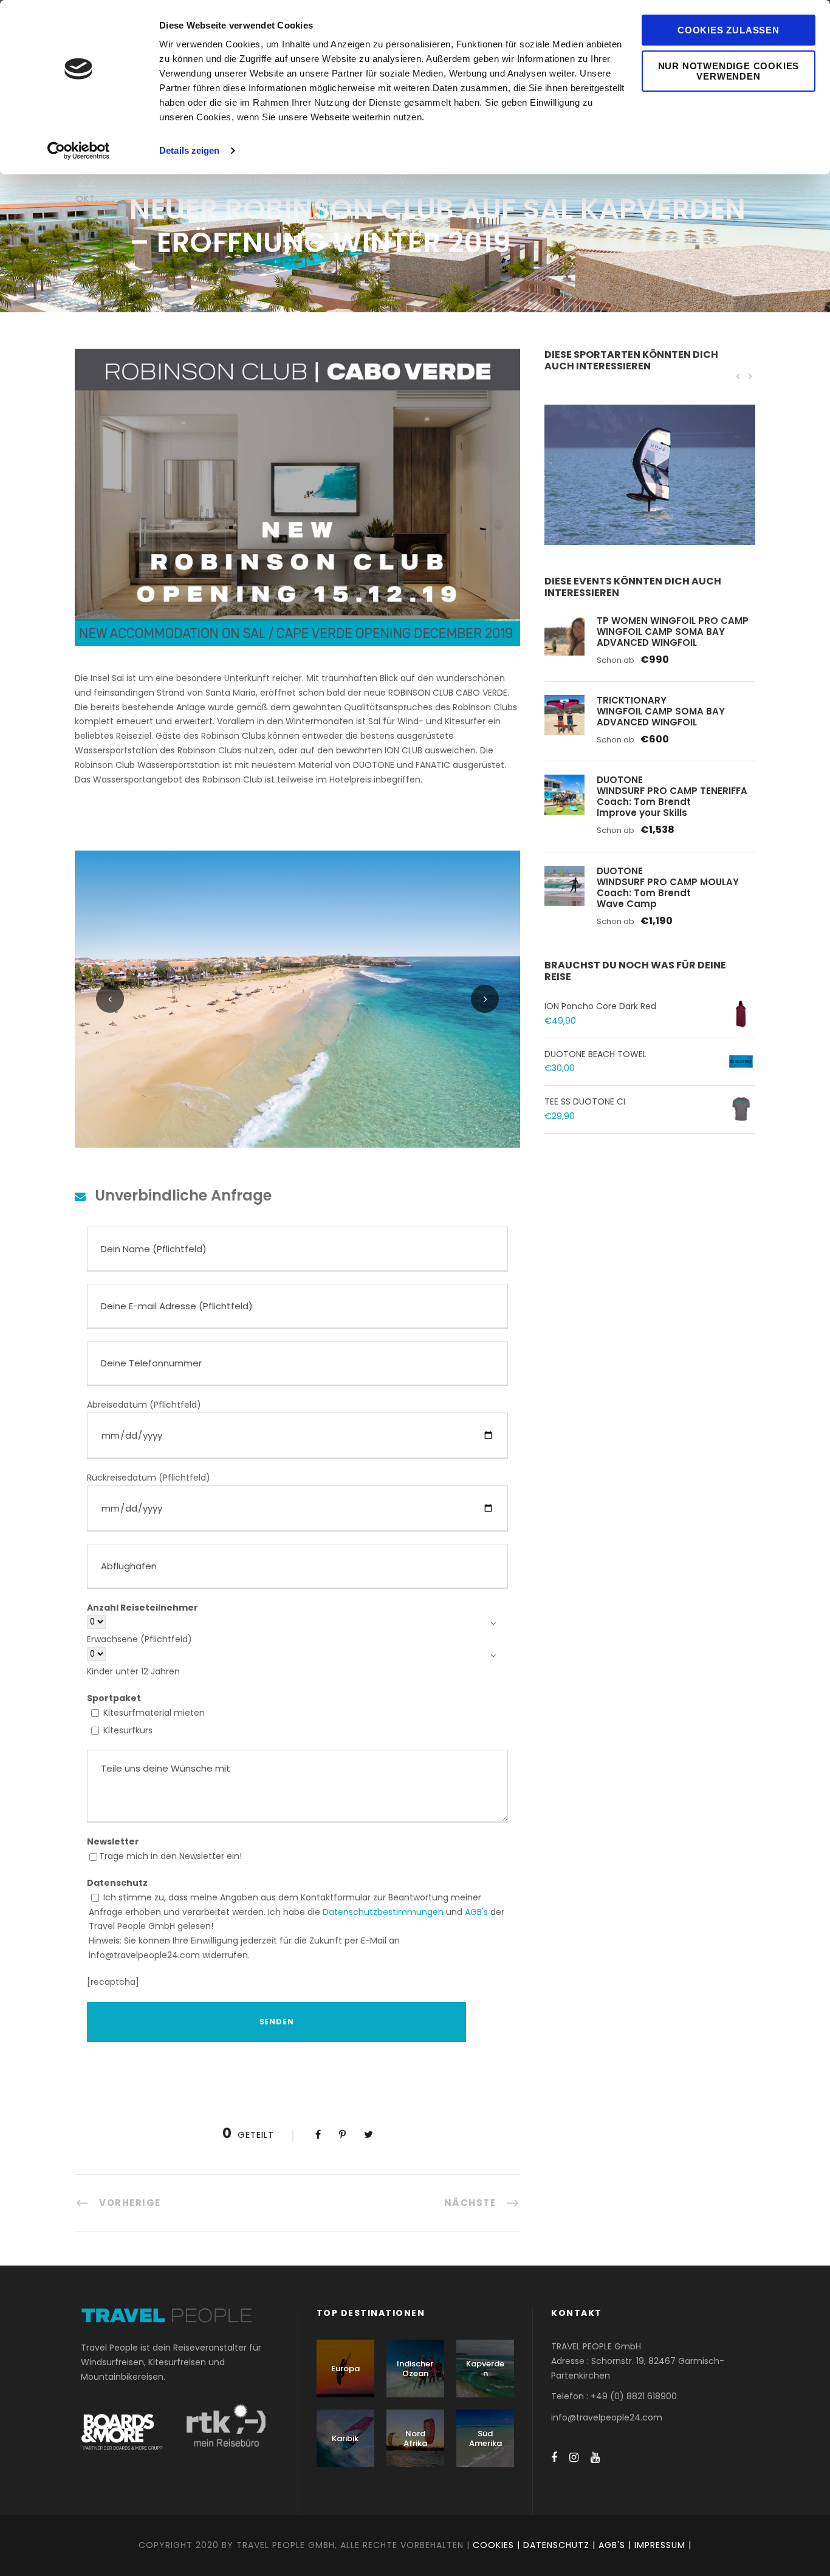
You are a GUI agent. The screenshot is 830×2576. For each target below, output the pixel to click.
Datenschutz (556, 2545)
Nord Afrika (415, 2438)
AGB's (476, 1912)
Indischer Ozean (415, 2369)
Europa (345, 2369)
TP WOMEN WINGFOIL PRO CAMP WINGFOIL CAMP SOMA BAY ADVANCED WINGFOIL (673, 632)
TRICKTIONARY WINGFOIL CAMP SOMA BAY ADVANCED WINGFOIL (661, 711)
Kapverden (485, 2369)
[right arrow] (749, 376)
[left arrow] (738, 376)
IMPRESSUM (660, 2545)
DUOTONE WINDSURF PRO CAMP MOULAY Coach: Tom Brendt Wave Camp (668, 887)
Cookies (493, 2545)
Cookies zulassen (729, 30)
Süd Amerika (485, 2438)
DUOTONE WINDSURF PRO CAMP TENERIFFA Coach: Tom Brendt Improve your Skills (672, 796)
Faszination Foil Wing (650, 491)
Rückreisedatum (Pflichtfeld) (149, 1478)
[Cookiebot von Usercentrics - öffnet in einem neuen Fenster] (79, 151)
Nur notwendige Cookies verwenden (729, 71)
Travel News (335, 178)
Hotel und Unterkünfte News (221, 178)
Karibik (345, 2438)
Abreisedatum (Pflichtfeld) (144, 1405)
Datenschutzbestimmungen (383, 1912)
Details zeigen (189, 150)
